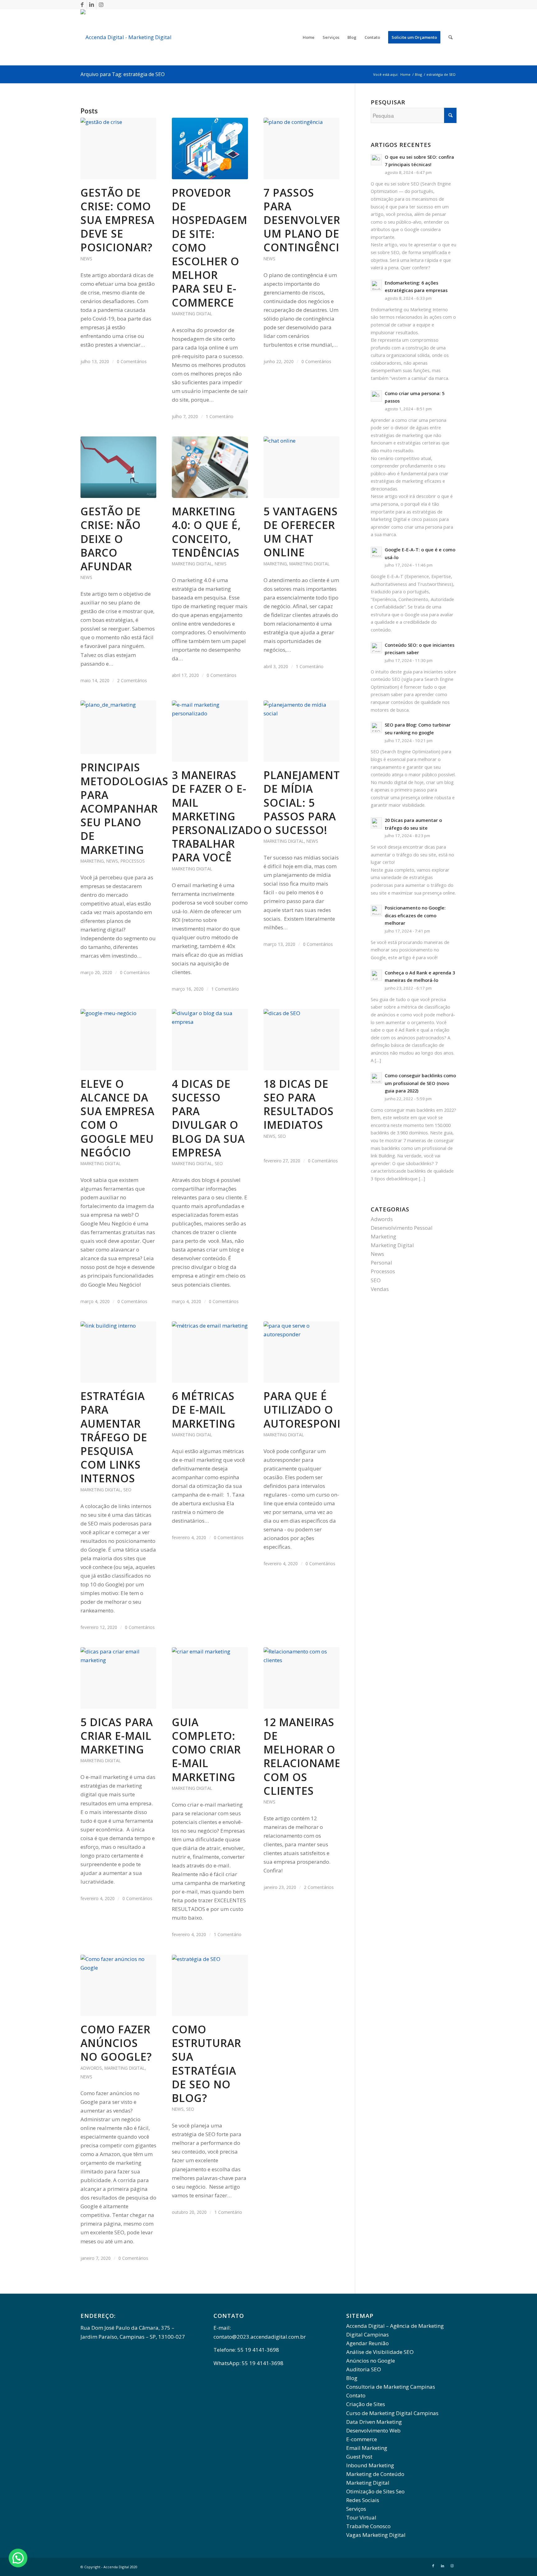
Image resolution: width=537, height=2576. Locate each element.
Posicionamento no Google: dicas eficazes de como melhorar (415, 915)
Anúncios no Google (371, 2361)
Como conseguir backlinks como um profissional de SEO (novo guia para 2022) (420, 1083)
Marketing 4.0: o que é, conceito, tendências (206, 532)
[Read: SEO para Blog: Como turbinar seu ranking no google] (376, 727)
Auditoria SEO (364, 2369)
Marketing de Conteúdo (375, 2474)
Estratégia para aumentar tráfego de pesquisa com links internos (114, 1437)
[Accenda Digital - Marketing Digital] (126, 37)
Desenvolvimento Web (373, 2430)
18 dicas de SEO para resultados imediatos (299, 1104)
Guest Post (359, 2457)
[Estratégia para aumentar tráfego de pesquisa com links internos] (118, 1352)
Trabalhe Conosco (368, 2526)
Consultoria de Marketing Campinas (391, 2387)
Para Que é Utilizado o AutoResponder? (314, 1410)
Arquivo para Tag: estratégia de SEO (123, 74)
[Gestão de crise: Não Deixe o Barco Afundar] (118, 467)
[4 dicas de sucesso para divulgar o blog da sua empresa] (210, 1040)
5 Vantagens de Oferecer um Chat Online (301, 532)
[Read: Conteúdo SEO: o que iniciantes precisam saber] (376, 648)
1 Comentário (220, 416)
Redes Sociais (363, 2500)
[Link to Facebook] (82, 5)
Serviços (356, 2509)
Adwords (91, 2068)
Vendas (380, 1289)
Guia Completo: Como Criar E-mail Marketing (206, 1750)
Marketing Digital (192, 314)
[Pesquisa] (450, 37)
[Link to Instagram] (101, 5)
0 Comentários (132, 361)
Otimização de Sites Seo (375, 2491)
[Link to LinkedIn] (92, 5)
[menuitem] (309, 37)
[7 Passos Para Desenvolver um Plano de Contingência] (301, 148)
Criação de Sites (366, 2404)
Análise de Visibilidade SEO (380, 2352)
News (86, 259)
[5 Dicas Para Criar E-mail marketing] (118, 1678)
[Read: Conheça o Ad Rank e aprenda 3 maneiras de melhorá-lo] (376, 975)
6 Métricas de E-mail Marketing (204, 1410)
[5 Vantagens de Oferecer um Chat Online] (301, 467)
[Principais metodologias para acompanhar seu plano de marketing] (118, 727)
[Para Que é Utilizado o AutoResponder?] (301, 1352)
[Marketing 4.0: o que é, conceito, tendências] (210, 467)
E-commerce (362, 2439)
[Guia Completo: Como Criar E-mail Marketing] (210, 1678)
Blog (352, 2378)
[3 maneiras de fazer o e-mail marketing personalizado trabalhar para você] (210, 731)
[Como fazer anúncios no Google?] (118, 1986)
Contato (356, 2395)
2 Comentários (132, 680)
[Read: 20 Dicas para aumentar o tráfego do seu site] (376, 823)
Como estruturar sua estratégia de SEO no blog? (207, 2064)
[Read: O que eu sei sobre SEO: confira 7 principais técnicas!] (376, 160)
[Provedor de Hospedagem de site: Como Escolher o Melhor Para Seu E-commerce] (210, 148)
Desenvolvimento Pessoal (402, 1228)
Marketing (275, 564)
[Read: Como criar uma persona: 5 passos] (376, 396)
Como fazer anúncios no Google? (116, 2043)
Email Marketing (367, 2448)
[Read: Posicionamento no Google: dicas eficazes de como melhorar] (376, 910)
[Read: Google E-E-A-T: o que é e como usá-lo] (376, 552)
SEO (219, 1163)
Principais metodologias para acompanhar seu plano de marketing (124, 808)
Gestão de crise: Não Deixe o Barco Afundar (111, 539)
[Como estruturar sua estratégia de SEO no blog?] (210, 1986)
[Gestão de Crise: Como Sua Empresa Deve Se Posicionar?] (118, 148)
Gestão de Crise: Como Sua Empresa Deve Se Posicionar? (117, 220)
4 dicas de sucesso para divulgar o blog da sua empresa (208, 1118)
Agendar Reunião (367, 2343)
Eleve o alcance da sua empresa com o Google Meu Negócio (117, 1118)
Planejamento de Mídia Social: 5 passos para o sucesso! (306, 802)
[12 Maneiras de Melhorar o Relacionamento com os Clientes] (301, 1678)
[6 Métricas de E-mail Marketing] (210, 1352)
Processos (133, 861)
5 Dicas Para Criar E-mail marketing (117, 1736)
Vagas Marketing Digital (376, 2535)
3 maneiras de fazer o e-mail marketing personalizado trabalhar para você (217, 816)
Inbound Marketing (370, 2465)
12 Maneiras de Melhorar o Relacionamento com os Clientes (314, 1756)
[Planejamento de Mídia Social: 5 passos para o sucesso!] (301, 731)
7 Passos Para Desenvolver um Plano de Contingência (305, 220)
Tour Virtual (361, 2517)
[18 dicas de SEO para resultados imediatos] (301, 1040)
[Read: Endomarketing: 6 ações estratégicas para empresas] (376, 285)
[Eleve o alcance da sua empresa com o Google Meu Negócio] (118, 1040)
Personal (381, 1263)
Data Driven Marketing (374, 2422)
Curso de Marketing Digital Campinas (392, 2413)
